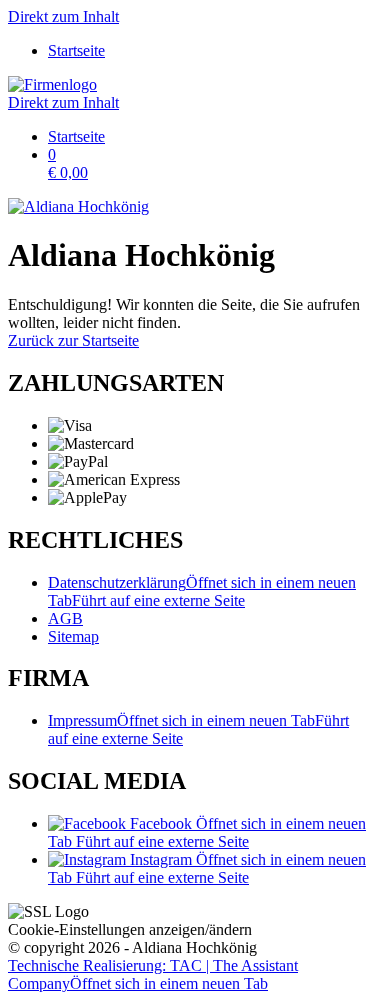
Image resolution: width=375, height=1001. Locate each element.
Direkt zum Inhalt (63, 16)
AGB (65, 618)
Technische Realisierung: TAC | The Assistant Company (153, 974)
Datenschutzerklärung (202, 591)
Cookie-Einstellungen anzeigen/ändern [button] (130, 929)
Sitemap (73, 636)
